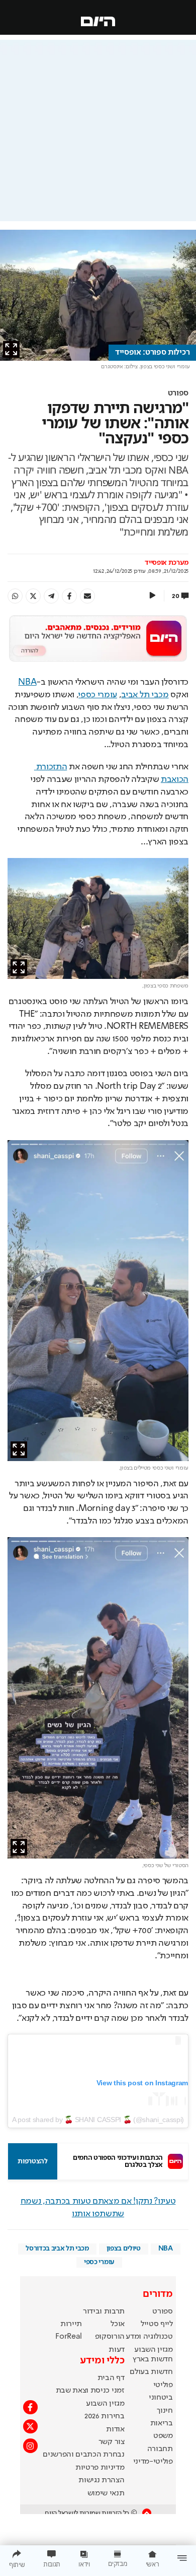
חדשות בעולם (151, 2372)
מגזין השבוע (153, 2350)
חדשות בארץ (153, 2359)
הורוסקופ (110, 2337)
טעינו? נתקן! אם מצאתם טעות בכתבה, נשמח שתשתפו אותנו (98, 2207)
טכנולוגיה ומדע (149, 2337)
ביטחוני (161, 2398)
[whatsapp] (15, 596)
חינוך (165, 2411)
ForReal (69, 2337)
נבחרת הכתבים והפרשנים (83, 2455)
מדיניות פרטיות (100, 2468)
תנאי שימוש (106, 2493)
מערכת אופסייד (167, 563)
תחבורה (160, 2449)
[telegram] (51, 596)
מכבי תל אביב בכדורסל (57, 2249)
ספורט (178, 393)
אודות (115, 2429)
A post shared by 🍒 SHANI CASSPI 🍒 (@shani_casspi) (98, 2120)
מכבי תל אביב (145, 695)
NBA (27, 682)
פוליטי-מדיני (153, 2462)
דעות (117, 2350)
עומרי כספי (98, 695)
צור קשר (112, 2442)
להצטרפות (32, 2161)
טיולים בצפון (124, 2249)
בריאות (162, 2423)
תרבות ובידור (104, 2311)
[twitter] (33, 596)
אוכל (118, 2324)
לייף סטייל (157, 2324)
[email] (87, 596)
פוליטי (163, 2385)
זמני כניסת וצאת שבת (90, 2391)
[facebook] (69, 596)
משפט (163, 2436)
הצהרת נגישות (101, 2480)
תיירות (71, 2324)
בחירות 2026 (105, 2416)
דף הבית (111, 2378)
